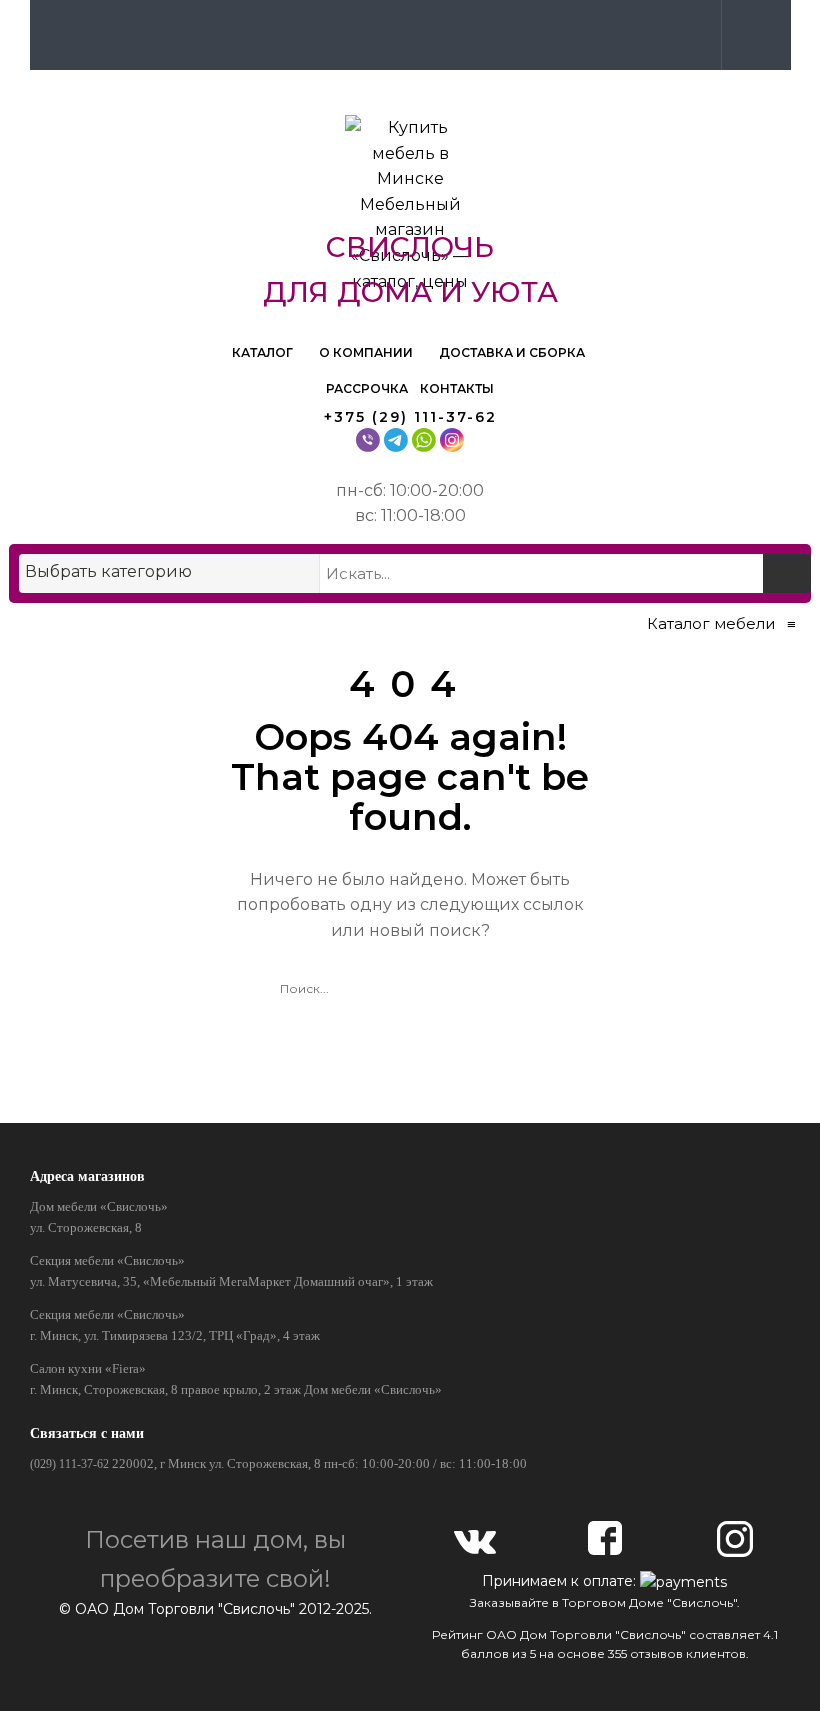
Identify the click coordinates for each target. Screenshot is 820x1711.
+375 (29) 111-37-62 (410, 417)
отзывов (656, 1653)
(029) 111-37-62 (69, 1464)
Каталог (264, 352)
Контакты (457, 388)
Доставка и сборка (512, 352)
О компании (367, 352)
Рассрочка (367, 388)
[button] (752, 34)
